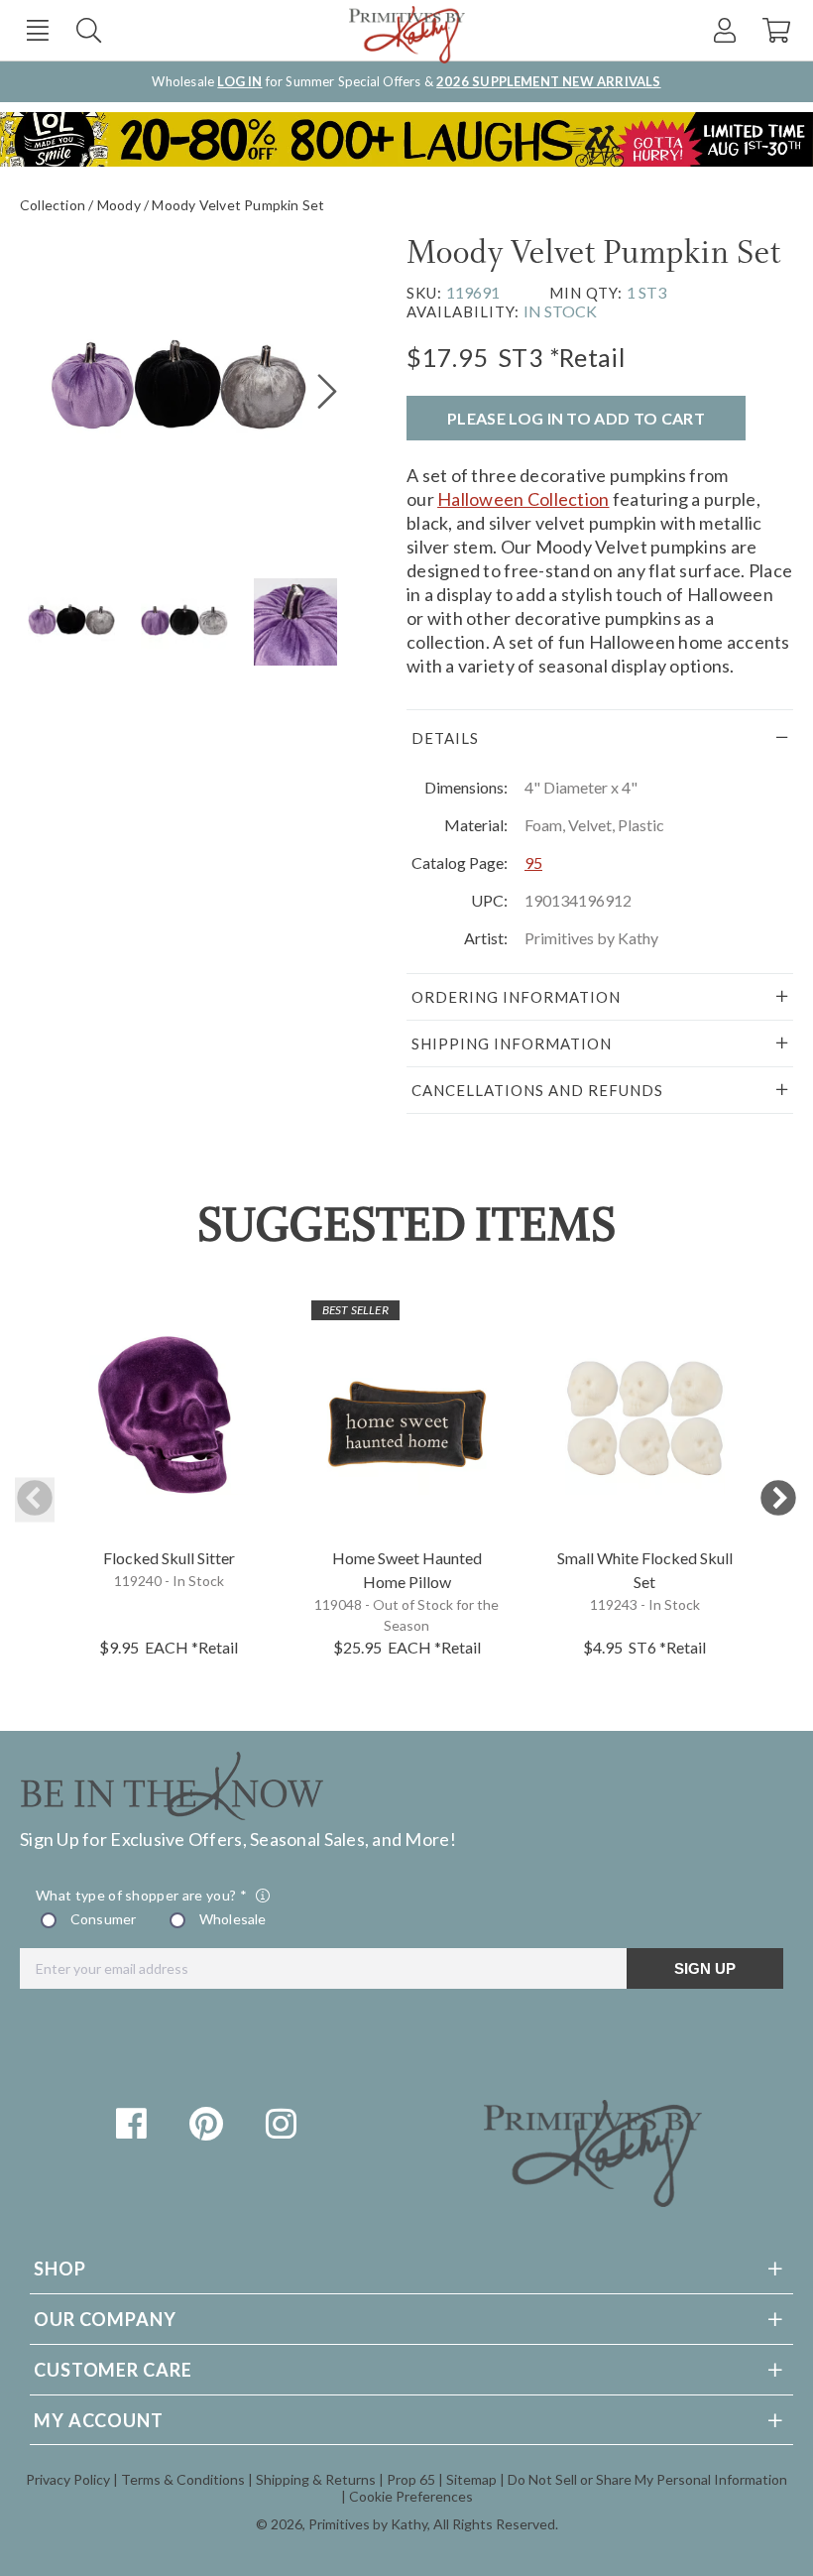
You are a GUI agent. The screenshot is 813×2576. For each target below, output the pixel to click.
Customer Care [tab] (113, 2370)
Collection (53, 205)
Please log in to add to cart (576, 418)
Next (778, 1499)
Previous (35, 1499)
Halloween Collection (523, 499)
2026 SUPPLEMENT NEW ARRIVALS (548, 81)
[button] (37, 30)
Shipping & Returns (316, 2479)
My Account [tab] (99, 2420)
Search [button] (89, 30)
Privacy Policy (68, 2479)
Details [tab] (445, 738)
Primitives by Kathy (368, 2524)
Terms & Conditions (183, 2479)
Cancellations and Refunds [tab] (537, 1090)
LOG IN (239, 81)
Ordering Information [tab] (516, 997)
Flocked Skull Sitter (169, 1558)
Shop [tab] (60, 2269)
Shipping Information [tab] (512, 1043)
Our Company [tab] (105, 2319)
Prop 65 (411, 2479)
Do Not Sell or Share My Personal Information (647, 2479)
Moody (119, 205)
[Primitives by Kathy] (593, 2200)
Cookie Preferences (411, 2496)
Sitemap (471, 2479)
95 (533, 862)
